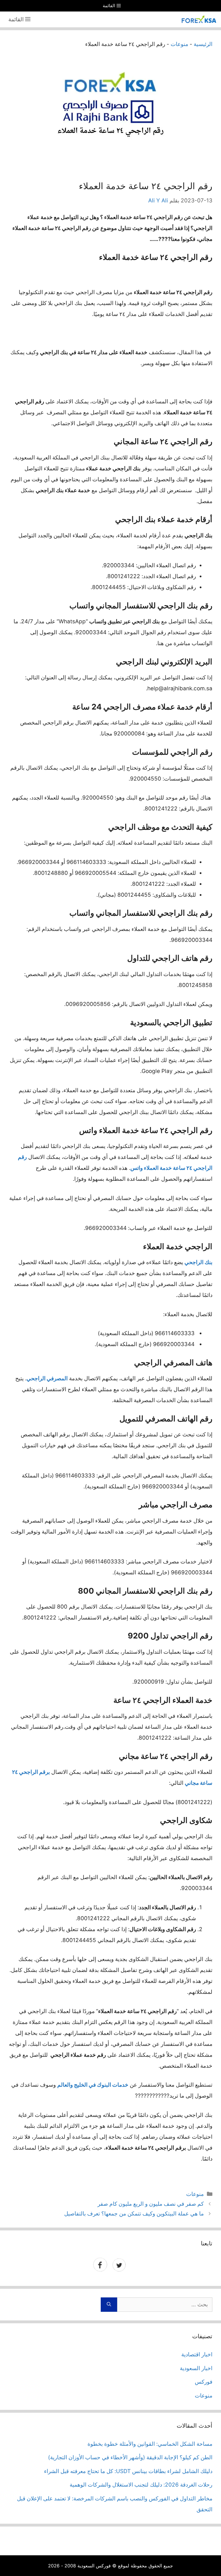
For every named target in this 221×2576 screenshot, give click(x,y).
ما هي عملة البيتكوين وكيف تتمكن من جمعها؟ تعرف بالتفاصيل (134, 2214)
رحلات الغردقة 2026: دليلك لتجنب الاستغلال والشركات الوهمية (141, 2485)
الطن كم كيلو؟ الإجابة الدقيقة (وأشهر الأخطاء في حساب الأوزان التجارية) (130, 2457)
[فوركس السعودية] (199, 19)
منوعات (179, 44)
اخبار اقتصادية (197, 2354)
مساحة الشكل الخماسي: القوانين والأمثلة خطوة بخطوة (150, 2444)
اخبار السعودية (196, 2368)
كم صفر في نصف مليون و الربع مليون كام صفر (151, 2204)
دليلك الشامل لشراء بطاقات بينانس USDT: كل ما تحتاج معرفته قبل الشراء (128, 2471)
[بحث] (109, 2305)
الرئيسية (203, 44)
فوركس (204, 2382)
